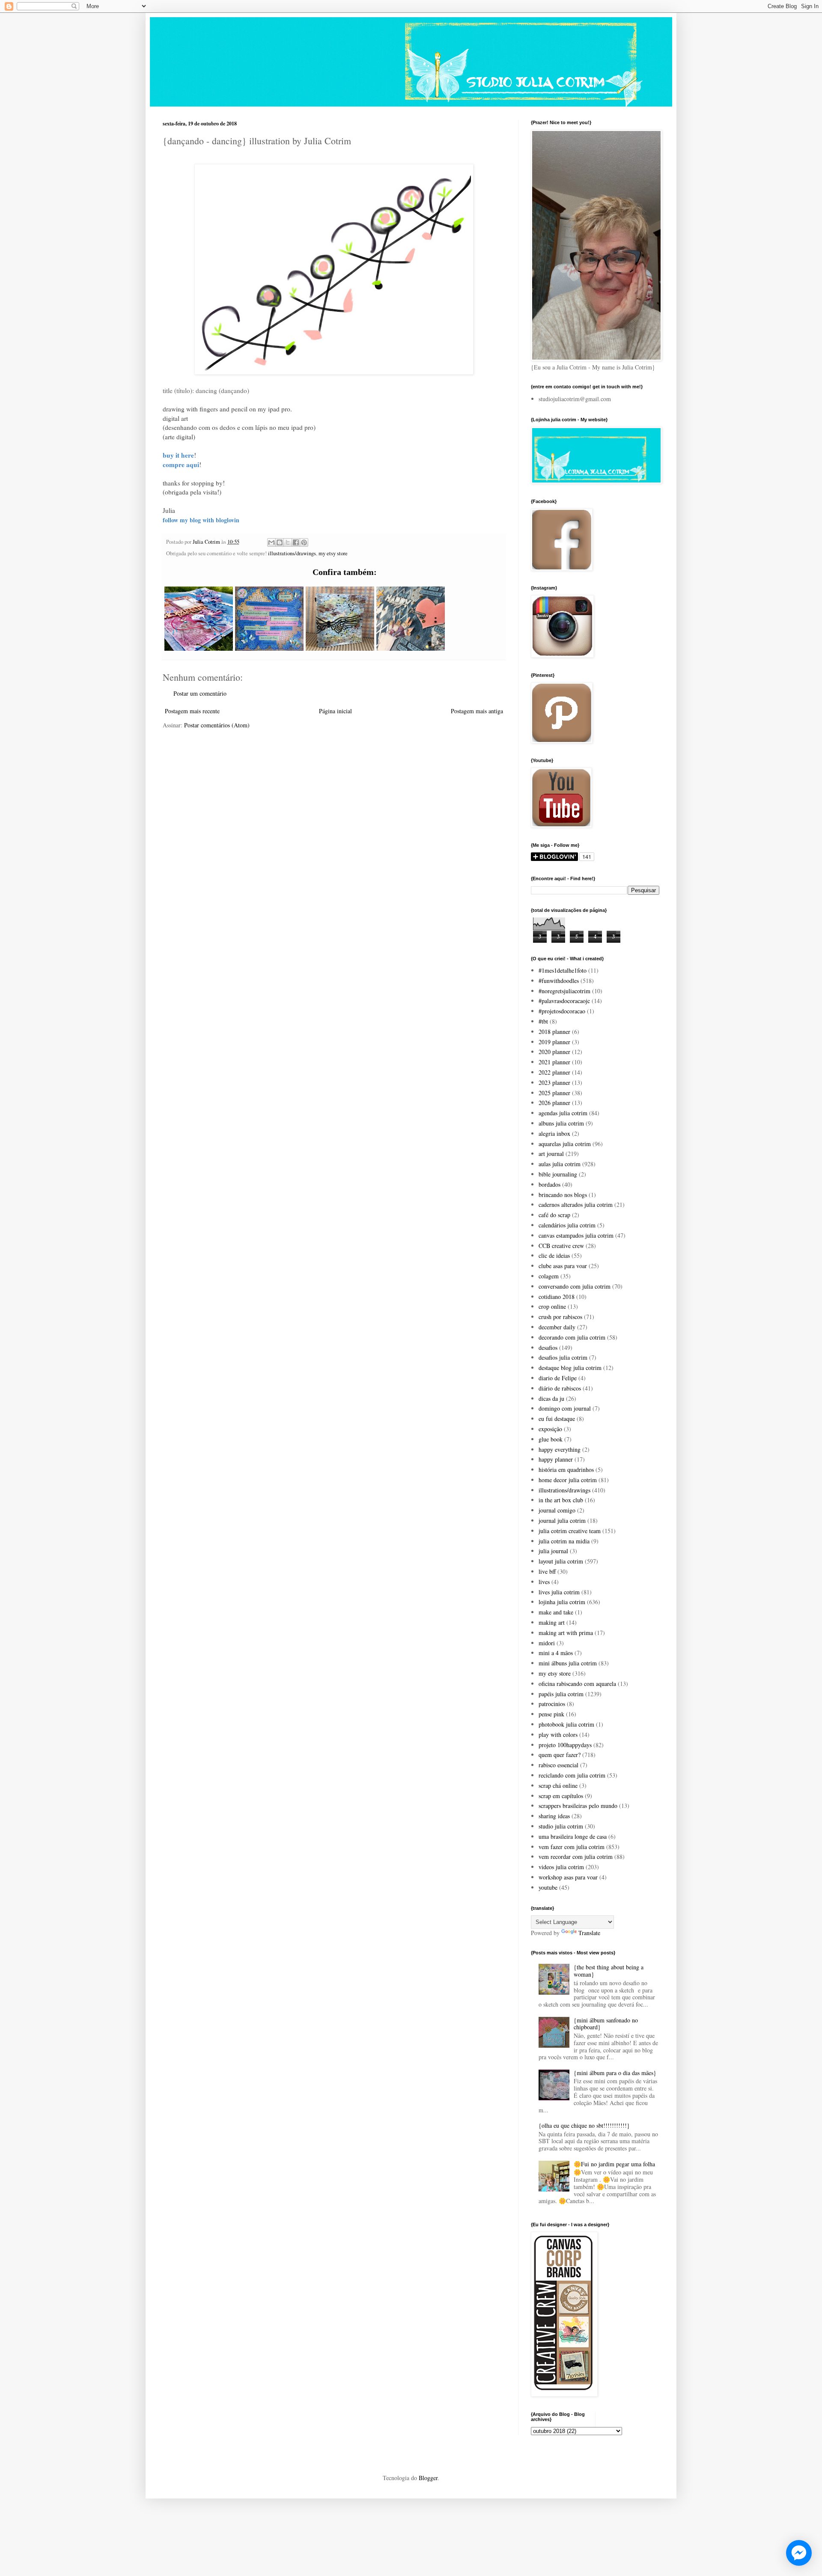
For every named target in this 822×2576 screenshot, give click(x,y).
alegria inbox (554, 1133)
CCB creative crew (561, 1246)
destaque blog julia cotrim (570, 1368)
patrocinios (552, 1704)
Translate (589, 1933)
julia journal (553, 1551)
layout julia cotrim (561, 1561)
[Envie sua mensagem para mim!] (799, 2553)
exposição (550, 1429)
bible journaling (558, 1174)
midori (547, 1643)
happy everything (560, 1449)
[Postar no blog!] (280, 542)
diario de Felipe (558, 1378)
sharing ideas (554, 1816)
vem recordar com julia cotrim (576, 1857)
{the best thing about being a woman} (609, 1971)
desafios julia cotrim (563, 1357)
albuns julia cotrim (561, 1123)
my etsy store (333, 553)
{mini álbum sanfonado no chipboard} (606, 2024)
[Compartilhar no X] (288, 542)
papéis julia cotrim (561, 1694)
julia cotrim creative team (570, 1531)
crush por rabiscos (560, 1317)
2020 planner (554, 1052)
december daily (557, 1327)
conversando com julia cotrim (575, 1286)
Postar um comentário (200, 693)
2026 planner (554, 1103)
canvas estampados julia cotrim (576, 1235)
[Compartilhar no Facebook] (296, 542)
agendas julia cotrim (563, 1113)
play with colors (558, 1735)
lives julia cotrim (559, 1592)
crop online (552, 1306)
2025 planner (554, 1093)
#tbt (543, 1021)
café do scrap (554, 1215)
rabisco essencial (558, 1765)
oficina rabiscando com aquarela (577, 1684)
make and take (556, 1612)
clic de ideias (554, 1255)
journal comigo (557, 1510)
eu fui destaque (557, 1419)
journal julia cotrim (562, 1520)
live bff (547, 1571)
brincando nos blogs (563, 1195)
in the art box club (561, 1500)
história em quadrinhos (566, 1470)
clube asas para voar (563, 1266)
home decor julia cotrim (568, 1480)
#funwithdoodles (559, 981)
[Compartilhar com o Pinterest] (304, 542)
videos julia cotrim (561, 1867)
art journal (551, 1154)
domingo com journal (565, 1408)
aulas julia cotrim (560, 1164)
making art (552, 1622)
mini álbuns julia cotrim (568, 1663)
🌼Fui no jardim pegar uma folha (614, 2164)
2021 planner (554, 1062)
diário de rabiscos (560, 1388)
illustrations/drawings (292, 553)
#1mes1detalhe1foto (563, 970)
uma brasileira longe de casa (573, 1836)
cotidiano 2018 (557, 1297)
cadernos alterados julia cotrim (576, 1205)
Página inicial (335, 711)
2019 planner (554, 1042)
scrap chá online (558, 1785)
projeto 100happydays (565, 1745)
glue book (551, 1439)
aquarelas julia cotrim (565, 1144)
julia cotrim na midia (564, 1541)
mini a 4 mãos (556, 1653)
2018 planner (554, 1032)
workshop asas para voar (568, 1877)
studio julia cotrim (561, 1826)
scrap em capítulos (561, 1796)
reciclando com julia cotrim (572, 1775)
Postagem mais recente (192, 711)
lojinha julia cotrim (562, 1602)
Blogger (428, 2478)
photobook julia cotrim (566, 1724)
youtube (548, 1887)
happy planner (556, 1459)
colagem (549, 1276)
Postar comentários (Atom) (217, 725)
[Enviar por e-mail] (271, 542)
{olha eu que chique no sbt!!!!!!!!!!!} (584, 2125)
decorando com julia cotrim (572, 1337)
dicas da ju (551, 1398)
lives (544, 1582)
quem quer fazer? (560, 1755)
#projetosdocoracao (562, 1011)
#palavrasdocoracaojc (564, 1001)
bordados (549, 1184)
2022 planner (554, 1072)
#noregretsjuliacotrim (564, 991)
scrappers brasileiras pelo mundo (578, 1806)
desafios (548, 1348)
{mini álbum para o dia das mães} (615, 2073)
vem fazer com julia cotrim (572, 1847)
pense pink (551, 1714)
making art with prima (566, 1633)
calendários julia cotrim (567, 1225)
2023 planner (554, 1083)
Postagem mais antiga (477, 711)
